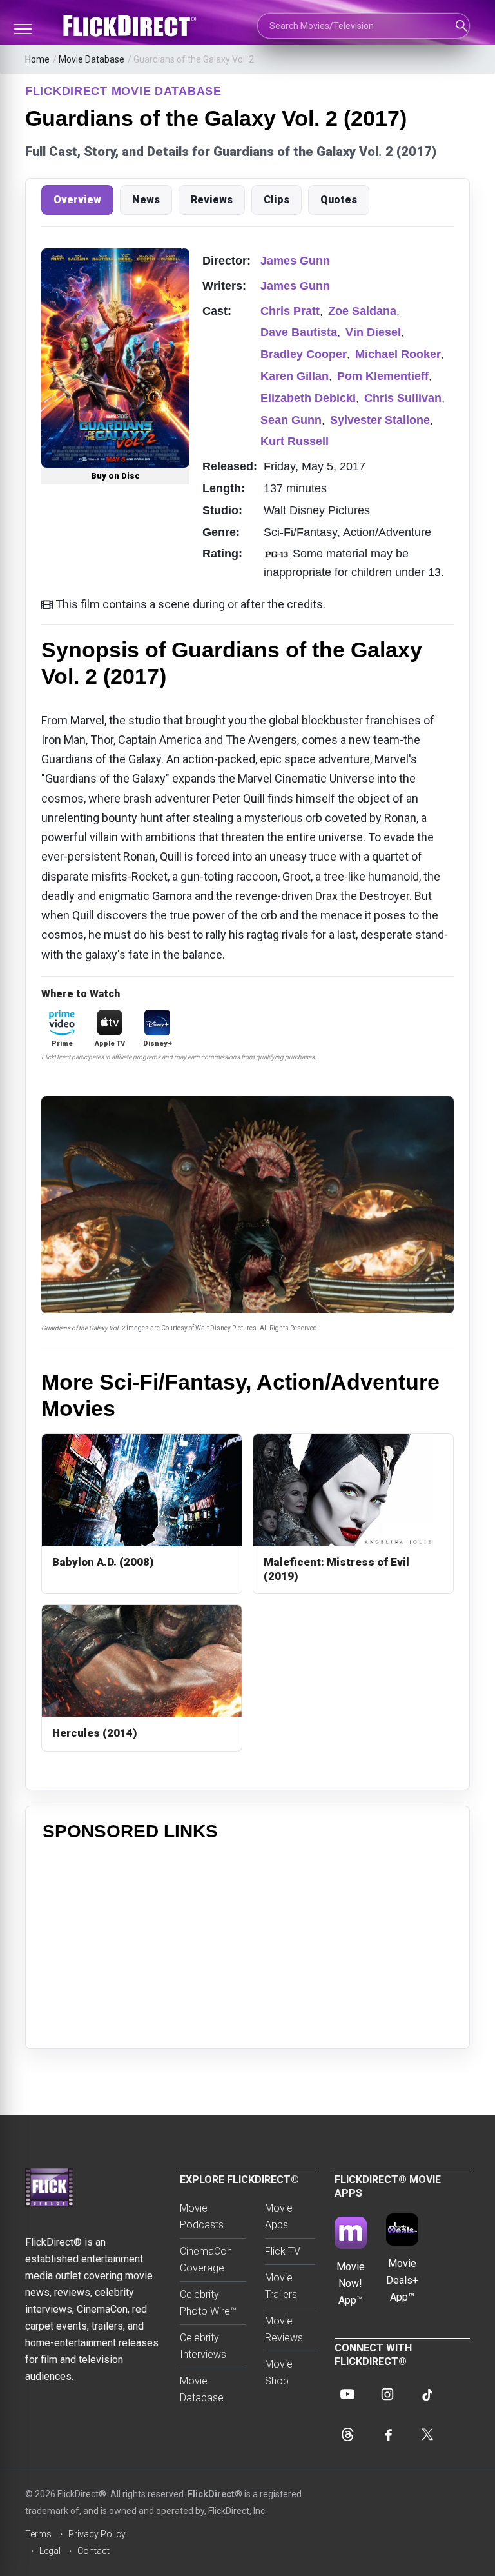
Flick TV (283, 2251)
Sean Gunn (291, 420)
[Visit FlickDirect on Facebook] (387, 2434)
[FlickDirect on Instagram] (387, 2394)
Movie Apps (279, 2216)
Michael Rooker (398, 354)
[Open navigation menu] (23, 29)
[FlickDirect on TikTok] (427, 2394)
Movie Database (92, 59)
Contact (93, 2551)
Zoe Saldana (362, 311)
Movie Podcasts (202, 2216)
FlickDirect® (215, 2494)
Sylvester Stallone (380, 420)
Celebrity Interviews (203, 2346)
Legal (50, 2551)
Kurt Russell (295, 441)
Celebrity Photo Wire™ (208, 2303)
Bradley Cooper (304, 354)
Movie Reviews (284, 2329)
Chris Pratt (290, 311)
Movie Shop (279, 2372)
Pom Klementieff (383, 376)
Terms (38, 2534)
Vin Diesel (373, 332)
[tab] (77, 200)
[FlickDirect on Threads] (347, 2434)
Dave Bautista (299, 332)
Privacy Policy (97, 2534)
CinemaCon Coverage (206, 2260)
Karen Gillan (295, 376)
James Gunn (295, 261)
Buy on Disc (115, 476)
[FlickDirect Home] (131, 26)
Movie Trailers (281, 2286)
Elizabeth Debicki (308, 398)
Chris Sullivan (403, 398)
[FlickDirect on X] (427, 2434)
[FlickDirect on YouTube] (347, 2394)
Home (37, 59)
